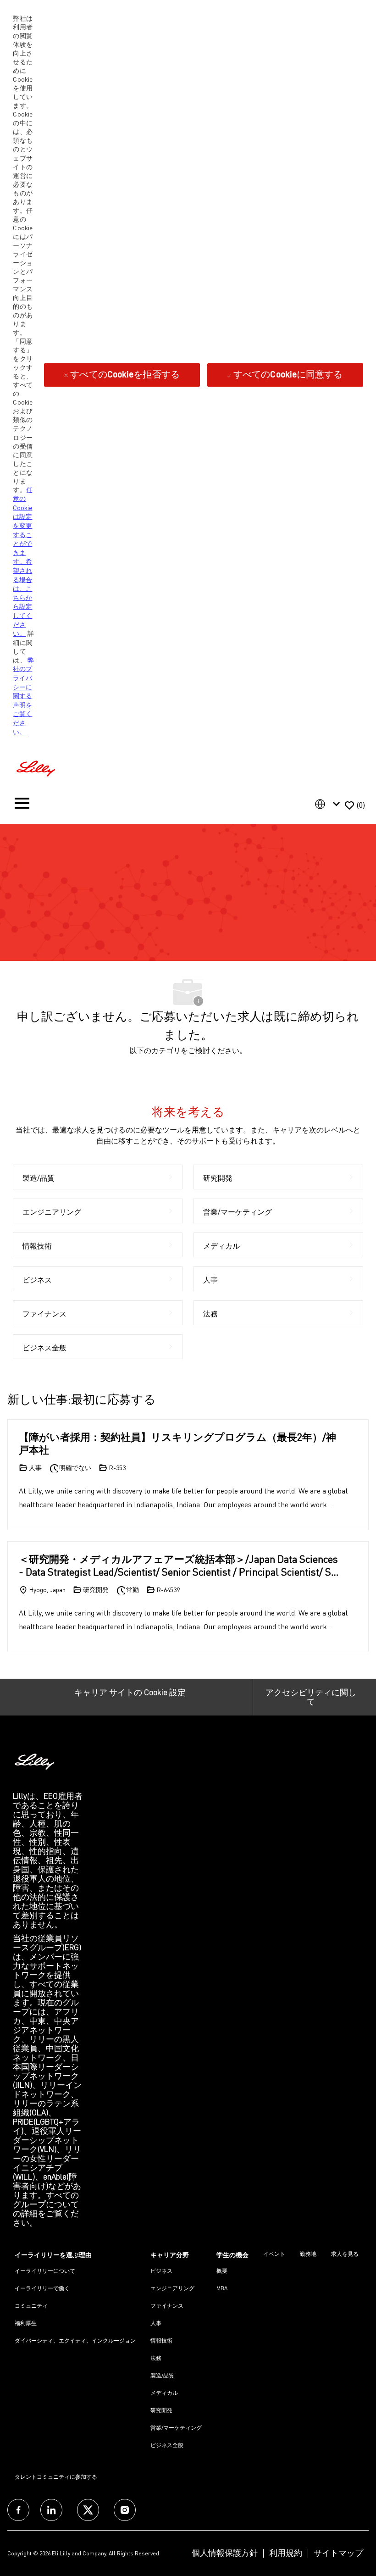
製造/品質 (162, 2375)
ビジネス (161, 2271)
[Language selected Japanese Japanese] (329, 804)
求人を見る (345, 2254)
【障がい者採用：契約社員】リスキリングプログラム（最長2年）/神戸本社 (177, 1443)
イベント (274, 2254)
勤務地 (308, 2254)
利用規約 (286, 2553)
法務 (156, 2358)
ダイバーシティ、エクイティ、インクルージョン (75, 2340)
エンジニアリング (172, 2288)
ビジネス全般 (167, 2445)
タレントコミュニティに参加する (56, 2477)
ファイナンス (167, 2306)
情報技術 (161, 2340)
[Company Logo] (37, 767)
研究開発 (161, 2410)
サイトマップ (338, 2553)
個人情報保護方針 (225, 2553)
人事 (156, 2323)
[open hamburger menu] (22, 805)
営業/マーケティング (176, 2428)
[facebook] (18, 2510)
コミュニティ (31, 2306)
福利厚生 (26, 2323)
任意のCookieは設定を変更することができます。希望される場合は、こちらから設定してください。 (22, 562)
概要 (222, 2271)
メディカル (164, 2393)
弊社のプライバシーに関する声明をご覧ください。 (23, 696)
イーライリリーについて (45, 2271)
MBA (222, 2288)
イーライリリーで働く (42, 2288)
